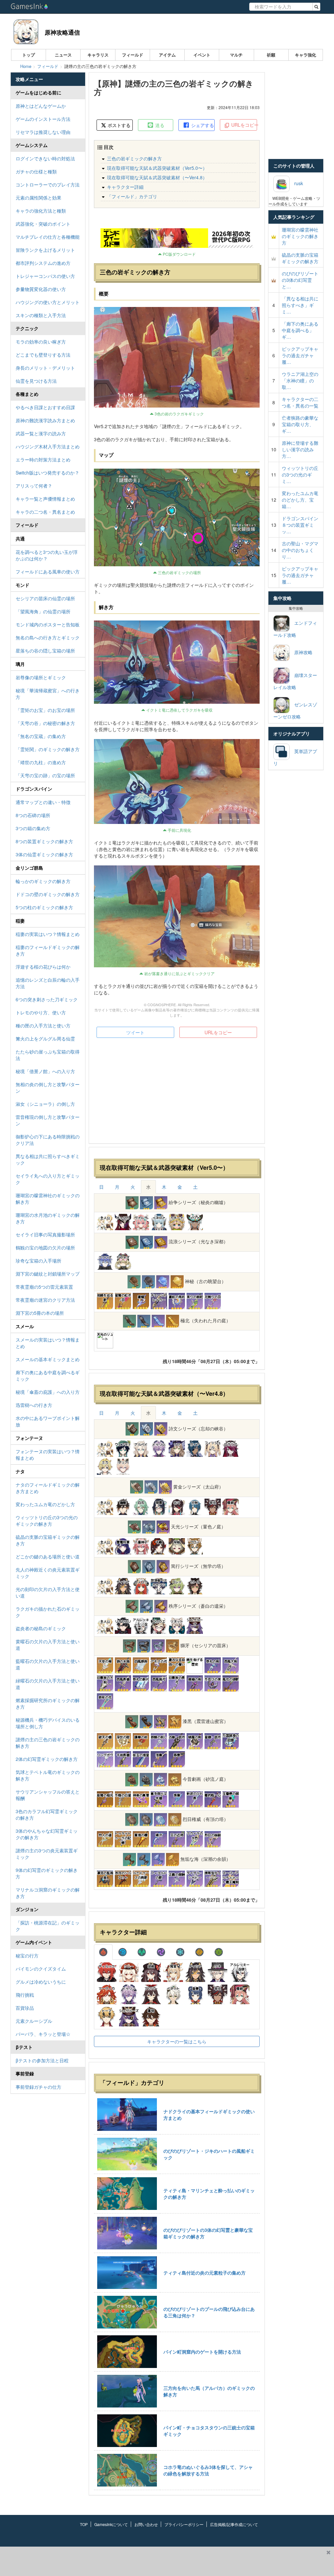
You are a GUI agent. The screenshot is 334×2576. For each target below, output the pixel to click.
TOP (84, 2524)
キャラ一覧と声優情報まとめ (45, 499)
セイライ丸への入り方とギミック (48, 1179)
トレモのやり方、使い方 (41, 1012)
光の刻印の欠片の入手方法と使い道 (48, 1592)
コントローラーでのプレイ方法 (48, 185)
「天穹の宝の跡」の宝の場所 (45, 775)
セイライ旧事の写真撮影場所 (45, 1234)
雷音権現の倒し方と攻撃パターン (48, 1120)
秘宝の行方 (27, 1956)
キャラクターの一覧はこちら (177, 2041)
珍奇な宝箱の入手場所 (38, 1261)
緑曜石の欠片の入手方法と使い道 (48, 1684)
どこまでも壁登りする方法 (43, 355)
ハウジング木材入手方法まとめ (48, 446)
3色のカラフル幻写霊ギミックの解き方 (47, 1814)
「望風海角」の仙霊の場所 (43, 611)
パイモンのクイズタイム (41, 1969)
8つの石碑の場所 (33, 815)
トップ (29, 55)
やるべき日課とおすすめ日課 (45, 407)
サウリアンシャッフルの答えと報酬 (48, 1795)
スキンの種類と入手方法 (41, 315)
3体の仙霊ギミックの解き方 (44, 854)
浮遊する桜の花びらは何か (43, 967)
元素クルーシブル (34, 2021)
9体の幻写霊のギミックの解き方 (47, 1873)
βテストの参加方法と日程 (42, 2060)
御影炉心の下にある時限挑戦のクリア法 (48, 1140)
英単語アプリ (295, 757)
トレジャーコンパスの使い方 (45, 276)
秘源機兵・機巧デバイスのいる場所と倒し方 (48, 1723)
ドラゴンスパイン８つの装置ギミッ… (300, 525)
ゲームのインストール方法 (43, 119)
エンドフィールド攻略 (295, 629)
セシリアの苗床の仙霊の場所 (45, 598)
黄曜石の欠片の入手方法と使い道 (48, 1645)
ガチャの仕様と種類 (36, 171)
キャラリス (98, 55)
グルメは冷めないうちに (41, 1982)
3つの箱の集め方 (33, 828)
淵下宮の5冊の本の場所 (40, 1313)
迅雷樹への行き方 (34, 1405)
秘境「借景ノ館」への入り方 (45, 1071)
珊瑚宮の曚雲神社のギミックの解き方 (48, 1199)
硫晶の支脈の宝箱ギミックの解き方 (48, 1540)
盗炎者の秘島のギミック (41, 1628)
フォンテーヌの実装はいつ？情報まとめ (48, 1455)
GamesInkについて (111, 2524)
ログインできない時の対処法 (45, 158)
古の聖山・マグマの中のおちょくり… (300, 550)
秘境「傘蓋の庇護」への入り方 (48, 1392)
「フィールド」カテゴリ (132, 196)
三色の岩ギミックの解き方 (134, 158)
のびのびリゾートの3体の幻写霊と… (300, 280)
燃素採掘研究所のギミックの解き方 (48, 1703)
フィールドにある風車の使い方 (48, 572)
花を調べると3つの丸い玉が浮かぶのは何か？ (47, 555)
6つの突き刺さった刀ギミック (47, 999)
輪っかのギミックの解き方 (43, 881)
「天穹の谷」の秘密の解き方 (45, 723)
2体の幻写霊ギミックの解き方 (47, 1759)
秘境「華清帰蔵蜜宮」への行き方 (48, 694)
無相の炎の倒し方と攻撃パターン (48, 1087)
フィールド (133, 55)
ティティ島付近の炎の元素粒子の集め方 (205, 2273)
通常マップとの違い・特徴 (43, 802)
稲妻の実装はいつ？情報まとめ (48, 934)
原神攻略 (301, 652)
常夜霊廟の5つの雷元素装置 (44, 1287)
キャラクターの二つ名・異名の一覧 (300, 402)
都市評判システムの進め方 (43, 263)
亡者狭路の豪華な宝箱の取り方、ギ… (300, 424)
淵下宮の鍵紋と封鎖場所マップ (48, 1274)
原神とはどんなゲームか (41, 106)
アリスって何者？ (34, 486)
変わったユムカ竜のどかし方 (45, 1504)
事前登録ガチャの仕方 (38, 2087)
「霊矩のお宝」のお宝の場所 (45, 710)
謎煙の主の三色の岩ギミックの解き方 (48, 1743)
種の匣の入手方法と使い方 (43, 1025)
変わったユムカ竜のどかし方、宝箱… (300, 500)
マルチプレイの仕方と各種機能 (48, 237)
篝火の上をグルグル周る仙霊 (45, 1038)
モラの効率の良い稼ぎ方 (41, 342)
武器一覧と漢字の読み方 (41, 433)
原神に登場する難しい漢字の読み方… (300, 449)
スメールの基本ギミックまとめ (48, 1359)
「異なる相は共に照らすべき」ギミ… (300, 305)
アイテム (167, 55)
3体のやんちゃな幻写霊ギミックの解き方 (47, 1834)
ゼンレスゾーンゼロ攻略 (295, 710)
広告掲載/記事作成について (234, 2524)
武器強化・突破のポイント (43, 224)
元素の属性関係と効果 (38, 198)
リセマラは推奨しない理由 (43, 132)
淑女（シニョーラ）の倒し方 (45, 1104)
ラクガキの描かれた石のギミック (48, 1612)
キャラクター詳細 (125, 187)
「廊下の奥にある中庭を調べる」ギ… (300, 330)
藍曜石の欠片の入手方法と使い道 (48, 1664)
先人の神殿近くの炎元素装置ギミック (48, 1573)
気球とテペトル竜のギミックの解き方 (48, 1775)
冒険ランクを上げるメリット (45, 250)
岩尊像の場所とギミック (41, 677)
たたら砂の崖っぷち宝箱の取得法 (48, 1055)
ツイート (135, 1032)
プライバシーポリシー (184, 2524)
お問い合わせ (146, 2524)
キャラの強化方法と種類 (41, 211)
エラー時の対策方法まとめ (43, 459)
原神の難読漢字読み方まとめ (45, 420)
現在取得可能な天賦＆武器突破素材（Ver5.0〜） (157, 168)
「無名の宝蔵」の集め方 (41, 736)
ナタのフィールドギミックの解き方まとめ (48, 1488)
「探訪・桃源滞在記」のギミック (48, 1926)
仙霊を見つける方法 (36, 381)
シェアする (202, 125)
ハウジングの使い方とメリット (48, 302)
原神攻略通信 (62, 32)
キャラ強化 (305, 55)
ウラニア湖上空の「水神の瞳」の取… (300, 380)
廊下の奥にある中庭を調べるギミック (48, 1376)
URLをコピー (243, 125)
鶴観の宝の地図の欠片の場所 (45, 1248)
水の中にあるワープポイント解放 (48, 1421)
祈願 (271, 55)
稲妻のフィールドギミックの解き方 (48, 950)
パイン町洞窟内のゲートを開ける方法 (202, 2352)
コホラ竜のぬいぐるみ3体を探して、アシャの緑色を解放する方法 (208, 2470)
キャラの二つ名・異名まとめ (45, 512)
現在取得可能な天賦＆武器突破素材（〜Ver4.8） (157, 177)
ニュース (63, 55)
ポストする (118, 125)
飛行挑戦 (25, 1995)
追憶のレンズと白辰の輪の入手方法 (48, 983)
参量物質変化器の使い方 (41, 289)
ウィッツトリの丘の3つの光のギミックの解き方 (47, 1521)
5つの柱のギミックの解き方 (44, 907)
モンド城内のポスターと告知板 (48, 624)
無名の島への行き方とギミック (48, 637)
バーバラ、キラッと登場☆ (43, 2034)
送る (159, 125)
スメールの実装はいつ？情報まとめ (48, 1343)
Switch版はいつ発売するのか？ (47, 473)
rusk (296, 183)
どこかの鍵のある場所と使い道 (48, 1556)
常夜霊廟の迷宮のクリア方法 (45, 1300)
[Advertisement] (177, 1093)
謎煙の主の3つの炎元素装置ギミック (47, 1854)
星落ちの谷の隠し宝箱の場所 (45, 651)
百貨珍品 (25, 2008)
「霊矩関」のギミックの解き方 (48, 749)
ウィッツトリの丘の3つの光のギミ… (300, 475)
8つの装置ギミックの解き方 (44, 841)
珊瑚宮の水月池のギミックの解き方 (48, 1218)
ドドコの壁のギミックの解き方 (48, 894)
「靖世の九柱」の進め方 (41, 762)
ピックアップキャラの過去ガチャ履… (300, 355)
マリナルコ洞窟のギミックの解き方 (48, 1893)
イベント (202, 55)
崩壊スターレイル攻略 (295, 681)
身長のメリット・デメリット (45, 368)
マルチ (236, 55)
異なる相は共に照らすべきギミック (48, 1159)
